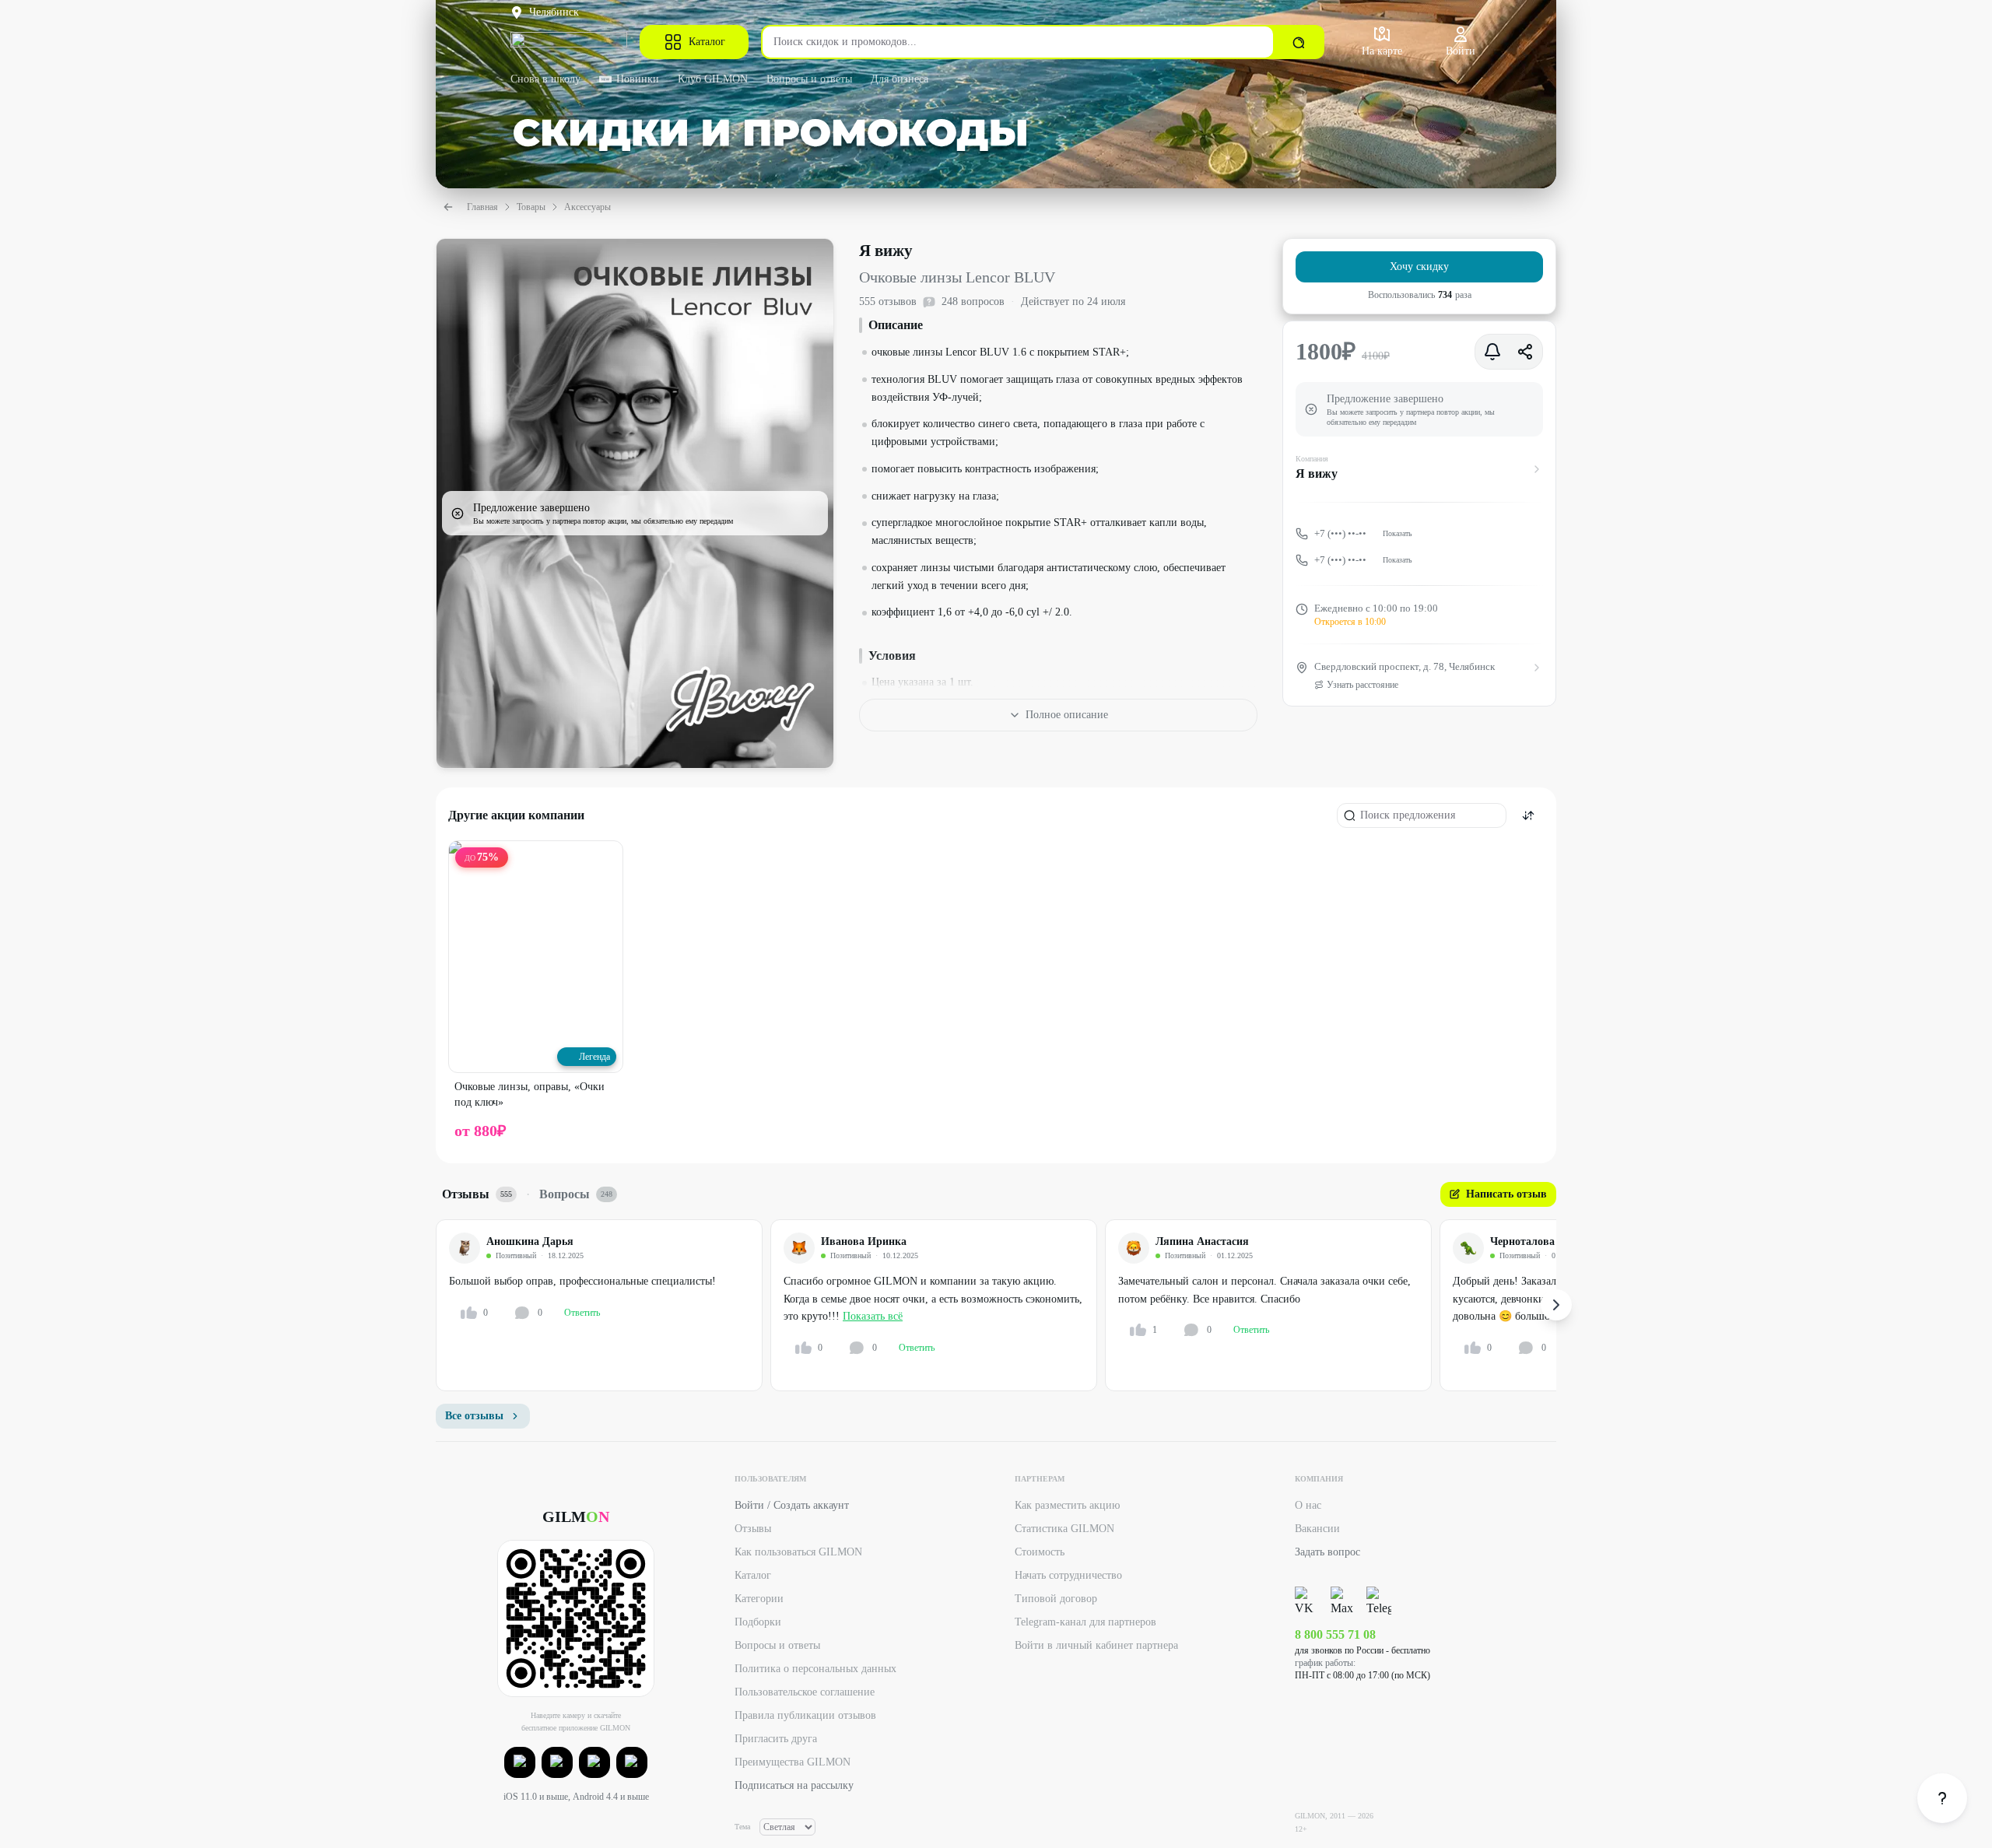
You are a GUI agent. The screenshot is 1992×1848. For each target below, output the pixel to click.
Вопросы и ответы (809, 79)
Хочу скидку (1419, 267)
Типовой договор (1056, 1599)
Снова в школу (545, 79)
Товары (531, 207)
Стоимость (1040, 1552)
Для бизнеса (900, 79)
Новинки (638, 79)
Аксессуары (587, 207)
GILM (576, 1517)
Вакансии (1317, 1529)
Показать (1398, 533)
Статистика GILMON (1064, 1529)
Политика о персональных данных (815, 1669)
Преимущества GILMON (793, 1762)
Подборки (758, 1622)
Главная (482, 207)
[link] (1942, 1798)
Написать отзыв (1506, 1194)
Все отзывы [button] (474, 1416)
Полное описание (1067, 715)
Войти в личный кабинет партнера (1096, 1645)
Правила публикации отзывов (805, 1715)
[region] (996, 1305)
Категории (759, 1599)
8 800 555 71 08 (1335, 1634)
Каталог (707, 42)
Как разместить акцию (1067, 1505)
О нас (1308, 1505)
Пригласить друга (776, 1739)
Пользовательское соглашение (805, 1692)
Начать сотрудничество (1068, 1575)
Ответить (582, 1313)
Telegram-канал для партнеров (1085, 1622)
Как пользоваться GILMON (798, 1552)
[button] (520, 1762)
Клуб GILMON (713, 79)
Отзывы (753, 1529)
